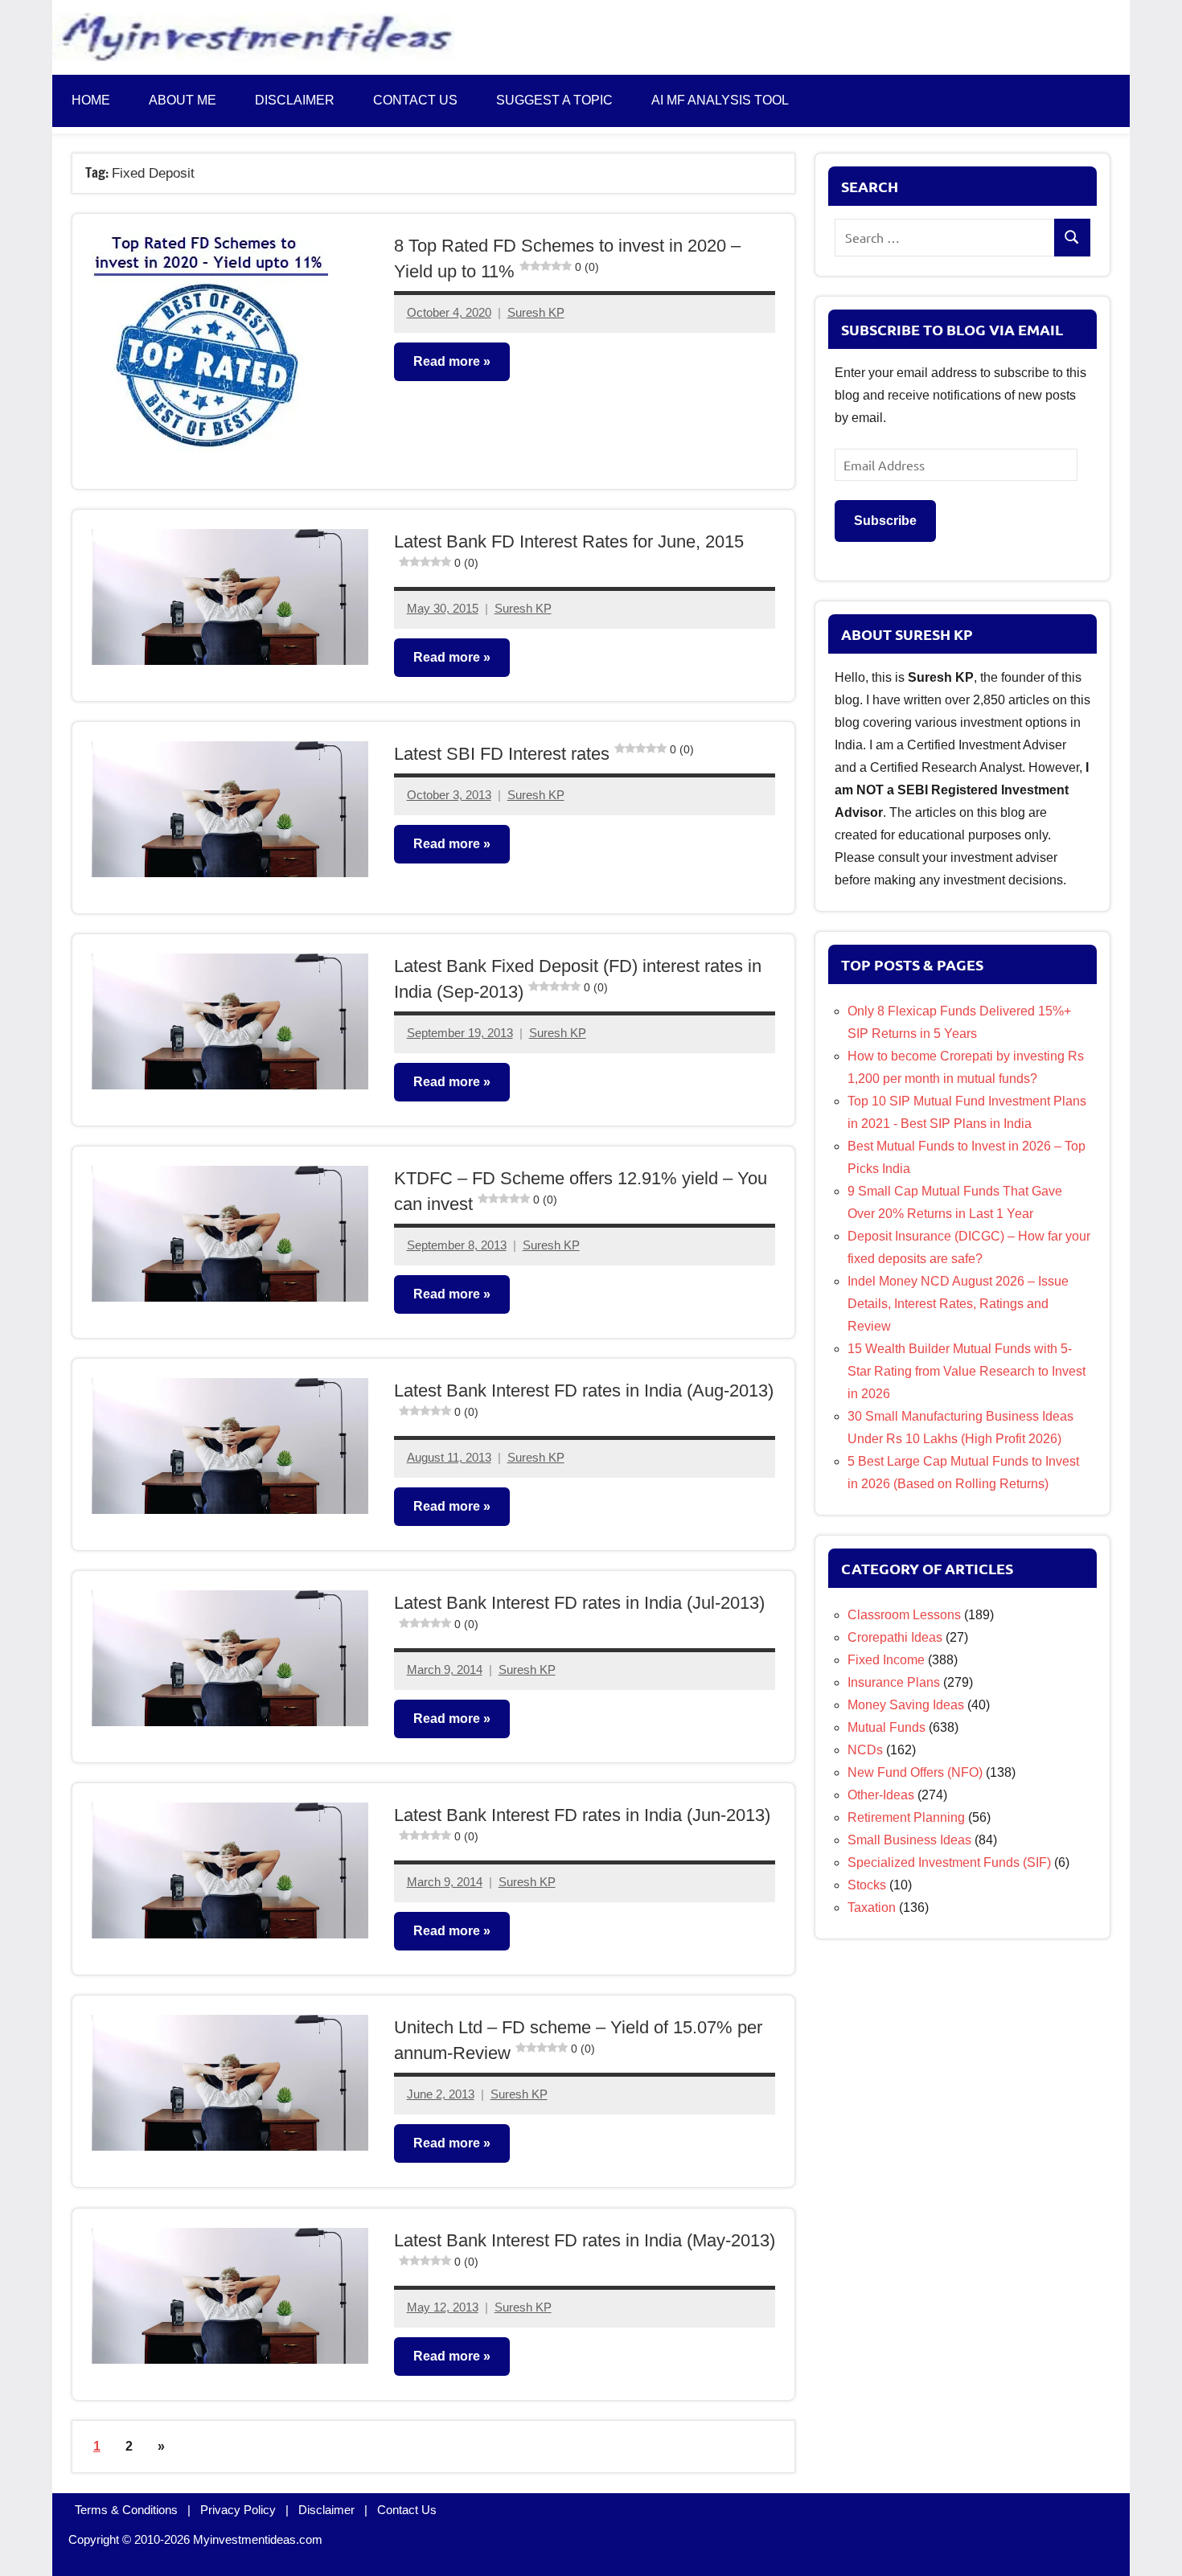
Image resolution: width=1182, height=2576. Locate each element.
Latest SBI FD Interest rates (544, 754)
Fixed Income (886, 1660)
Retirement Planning (906, 1817)
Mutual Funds (886, 1727)
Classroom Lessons (904, 1615)
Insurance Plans (894, 1682)
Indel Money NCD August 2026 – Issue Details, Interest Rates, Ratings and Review (958, 1304)
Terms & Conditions (126, 2510)
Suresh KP (536, 312)
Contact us (415, 100)
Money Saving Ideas (906, 1705)
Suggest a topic (554, 100)
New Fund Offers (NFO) (915, 1772)
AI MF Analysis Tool (720, 100)
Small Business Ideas (909, 1840)
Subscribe (885, 521)
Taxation (872, 1907)
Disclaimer (295, 100)
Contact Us (407, 2510)
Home (91, 100)
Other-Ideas (881, 1795)
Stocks (867, 1885)
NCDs (865, 1750)
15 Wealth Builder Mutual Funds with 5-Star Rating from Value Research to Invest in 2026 (967, 1371)
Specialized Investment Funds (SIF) (949, 1862)
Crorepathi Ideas (895, 1637)
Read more (447, 361)
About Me (183, 100)
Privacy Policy (238, 2510)
